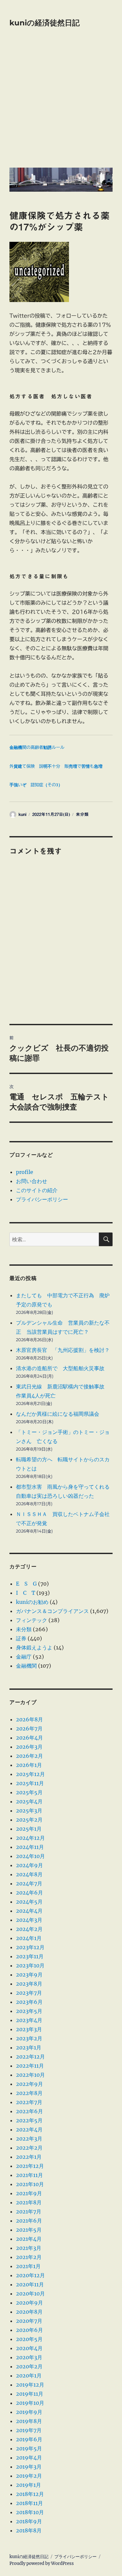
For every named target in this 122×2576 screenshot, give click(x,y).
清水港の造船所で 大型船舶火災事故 (60, 1368)
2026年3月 (29, 1747)
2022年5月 (29, 2120)
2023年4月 (29, 2020)
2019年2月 (29, 2476)
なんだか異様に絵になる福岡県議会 (58, 1414)
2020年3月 (29, 2357)
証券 (21, 1638)
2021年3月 (29, 2248)
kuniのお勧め (32, 1602)
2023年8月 (29, 1984)
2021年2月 (29, 2257)
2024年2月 (29, 1929)
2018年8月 (29, 2530)
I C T (26, 1593)
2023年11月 (30, 1956)
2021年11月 (29, 2175)
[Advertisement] (61, 102)
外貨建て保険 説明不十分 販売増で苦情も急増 (56, 766)
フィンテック (32, 1620)
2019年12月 (30, 2385)
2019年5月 (29, 2448)
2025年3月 (29, 1811)
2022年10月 (30, 2075)
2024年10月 (30, 1856)
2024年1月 (29, 1938)
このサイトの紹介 (37, 1190)
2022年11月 (30, 2066)
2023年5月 (29, 2011)
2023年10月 (30, 1965)
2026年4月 (29, 1738)
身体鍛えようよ (34, 1647)
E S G (26, 1584)
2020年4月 (29, 2348)
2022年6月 (29, 2111)
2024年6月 (29, 1893)
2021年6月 (29, 2221)
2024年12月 (30, 1838)
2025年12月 (30, 1774)
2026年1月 (29, 1765)
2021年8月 (29, 2202)
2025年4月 (29, 1801)
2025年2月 (29, 1820)
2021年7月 (29, 2211)
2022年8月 (29, 2093)
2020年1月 (29, 2376)
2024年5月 (29, 1902)
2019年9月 (29, 2412)
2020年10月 (30, 2294)
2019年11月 (30, 2394)
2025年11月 (30, 1783)
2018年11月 (29, 2503)
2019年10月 (30, 2403)
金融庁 (24, 1657)
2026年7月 (29, 1729)
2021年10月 (30, 2184)
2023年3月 (29, 2029)
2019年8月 (29, 2421)
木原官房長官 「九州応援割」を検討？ (63, 1350)
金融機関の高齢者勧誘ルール (37, 747)
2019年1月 (28, 2485)
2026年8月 (29, 1719)
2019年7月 (29, 2430)
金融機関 (26, 1666)
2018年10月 (30, 2512)
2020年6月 (29, 2330)
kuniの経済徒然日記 (45, 23)
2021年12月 (30, 2166)
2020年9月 (29, 2303)
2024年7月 (29, 1883)
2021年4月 (29, 2239)
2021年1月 (28, 2266)
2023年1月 (29, 2047)
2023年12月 (30, 1947)
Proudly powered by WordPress (42, 2563)
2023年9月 (29, 1975)
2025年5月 (29, 1792)
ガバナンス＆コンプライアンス (52, 1611)
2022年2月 (29, 2148)
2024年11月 (30, 1847)
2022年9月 (29, 2084)
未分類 (82, 814)
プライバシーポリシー (42, 1199)
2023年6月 (29, 2002)
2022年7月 (29, 2102)
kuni (22, 814)
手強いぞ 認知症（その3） (36, 785)
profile (25, 1172)
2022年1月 (29, 2157)
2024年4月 (29, 1911)
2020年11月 (30, 2284)
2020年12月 (30, 2275)
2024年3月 (29, 1920)
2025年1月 (29, 1829)
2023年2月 (29, 2038)
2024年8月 (29, 1874)
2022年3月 (29, 2139)
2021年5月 (29, 2230)
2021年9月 (29, 2193)
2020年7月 (29, 2321)
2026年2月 (29, 1756)
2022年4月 (29, 2129)
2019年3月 (29, 2467)
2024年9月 (29, 1865)
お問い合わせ (32, 1181)
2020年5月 (29, 2339)
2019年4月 (29, 2458)
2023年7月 (29, 1993)
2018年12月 (30, 2494)
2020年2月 (29, 2366)
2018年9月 (29, 2521)
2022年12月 (30, 2057)
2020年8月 (29, 2312)
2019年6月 (29, 2439)
